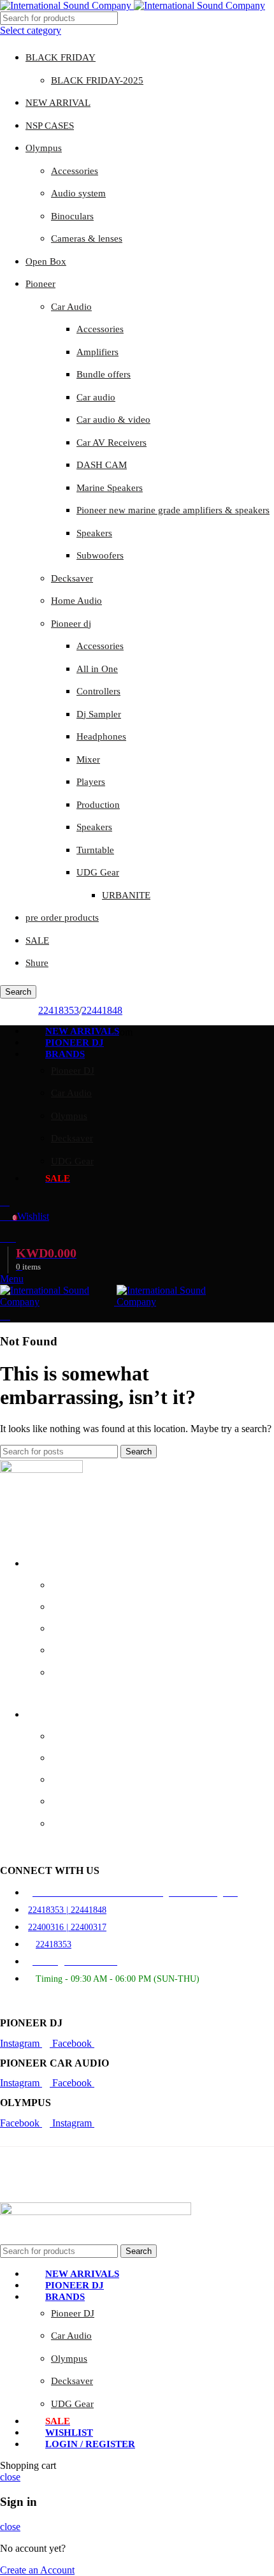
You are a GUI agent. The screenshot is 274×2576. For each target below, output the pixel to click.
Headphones (101, 736)
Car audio (96, 397)
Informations (49, 1715)
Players (91, 782)
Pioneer (40, 284)
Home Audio (76, 601)
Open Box (46, 261)
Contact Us (71, 1758)
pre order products (62, 918)
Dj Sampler (99, 714)
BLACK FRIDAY (61, 57)
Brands (38, 1564)
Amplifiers (97, 352)
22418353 (59, 1010)
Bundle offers (104, 374)
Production (98, 805)
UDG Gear (98, 872)
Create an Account (37, 2570)
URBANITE (126, 895)
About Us (68, 1737)
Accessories (75, 171)
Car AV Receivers (112, 443)
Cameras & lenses (87, 238)
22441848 (102, 1010)
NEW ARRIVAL (58, 103)
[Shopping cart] (5, 1316)
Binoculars (72, 216)
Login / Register (90, 2444)
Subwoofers (100, 555)
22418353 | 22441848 (67, 1910)
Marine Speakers (110, 488)
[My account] (5, 1202)
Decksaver (72, 578)
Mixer (88, 759)
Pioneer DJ (73, 1071)
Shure (37, 963)
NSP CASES (50, 126)
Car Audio (71, 307)
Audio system (78, 193)
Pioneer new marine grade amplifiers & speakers (173, 510)
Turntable (95, 850)
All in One (97, 669)
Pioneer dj (71, 624)
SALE (37, 940)
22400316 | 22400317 (67, 1927)
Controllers (98, 691)
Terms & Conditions (88, 1824)
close (10, 2477)
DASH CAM (102, 465)
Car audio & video (113, 420)
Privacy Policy (77, 1780)
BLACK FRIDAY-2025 (97, 80)
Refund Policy (77, 1802)
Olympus (44, 148)
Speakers (94, 533)
